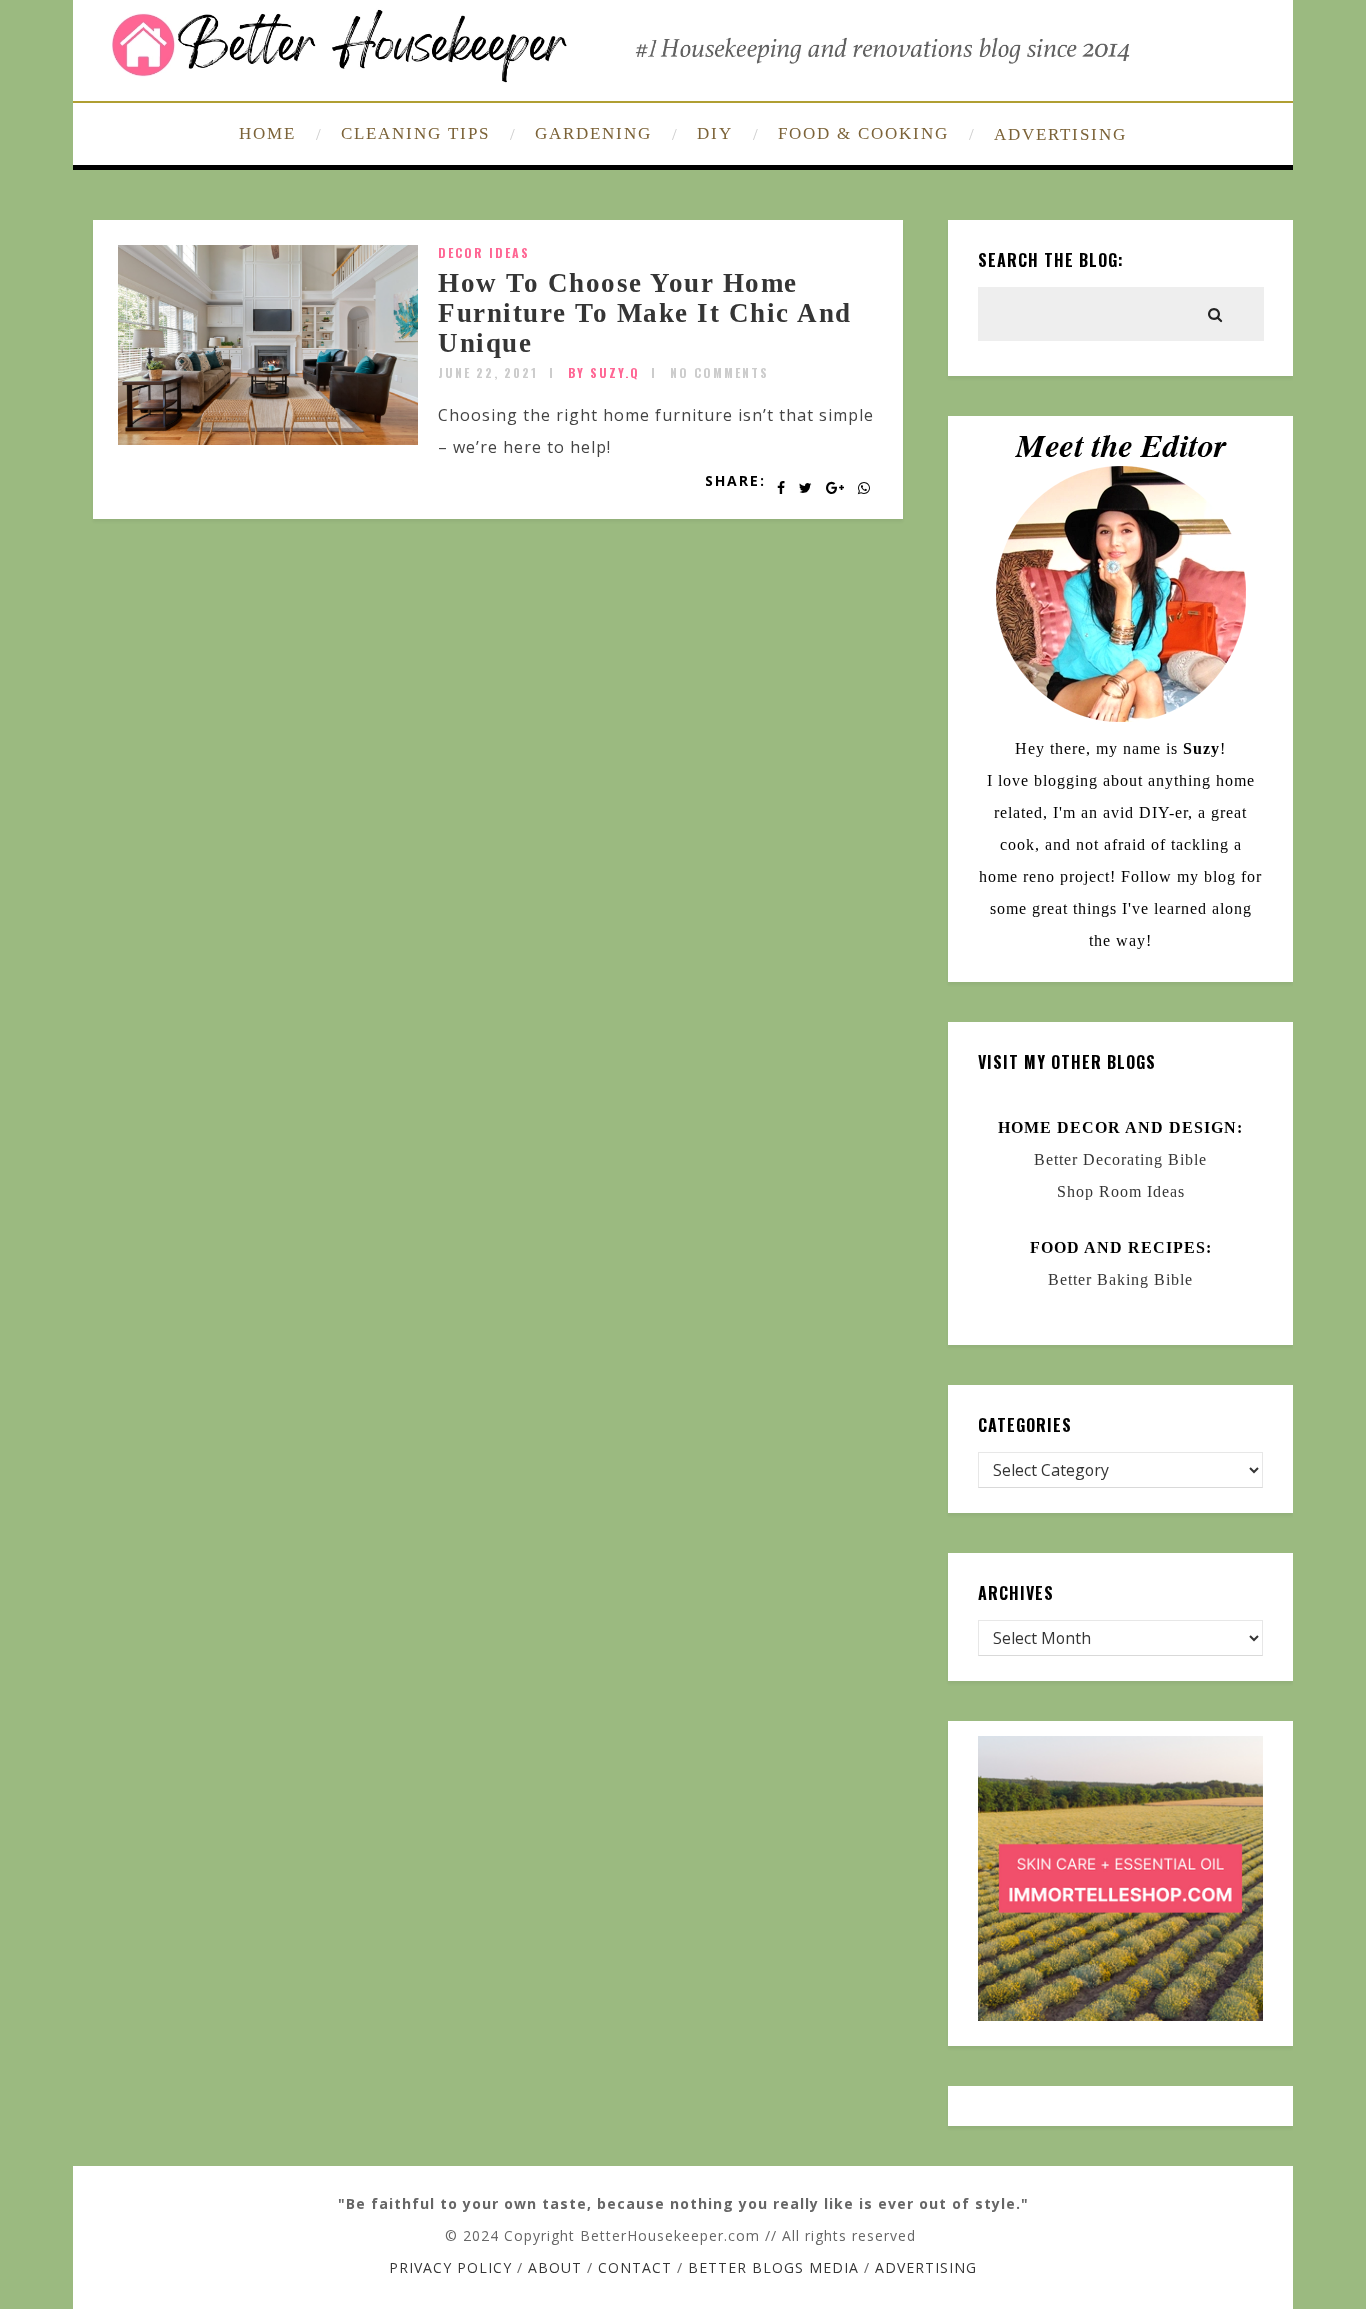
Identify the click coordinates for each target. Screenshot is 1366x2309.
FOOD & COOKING (863, 133)
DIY (715, 133)
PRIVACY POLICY (450, 2267)
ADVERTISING (1060, 134)
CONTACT (635, 2267)
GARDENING (593, 133)
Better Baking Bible (1120, 1279)
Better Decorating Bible (1120, 1159)
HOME (267, 133)
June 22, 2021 (488, 372)
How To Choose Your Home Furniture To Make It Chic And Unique (645, 312)
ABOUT (555, 2267)
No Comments (719, 372)
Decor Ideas (484, 252)
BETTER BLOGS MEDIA (773, 2267)
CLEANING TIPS (415, 133)
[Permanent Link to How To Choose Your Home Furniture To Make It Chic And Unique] (268, 439)
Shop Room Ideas (1121, 1191)
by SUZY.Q (604, 372)
